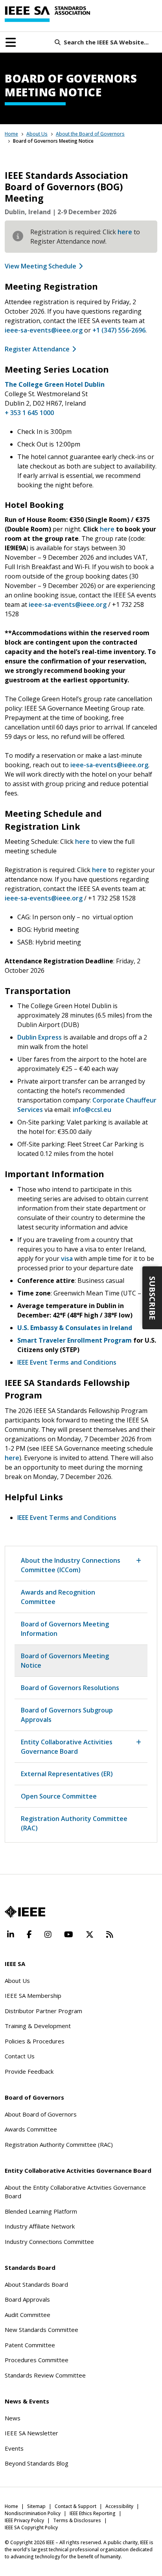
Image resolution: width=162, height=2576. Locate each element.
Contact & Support (75, 2506)
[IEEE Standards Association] (47, 14)
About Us (37, 134)
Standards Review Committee (45, 2375)
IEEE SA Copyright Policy (31, 2527)
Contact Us (20, 2056)
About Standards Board (36, 2284)
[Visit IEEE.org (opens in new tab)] (25, 1912)
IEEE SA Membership (33, 1995)
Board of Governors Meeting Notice (65, 1661)
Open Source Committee (59, 1796)
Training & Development (38, 2026)
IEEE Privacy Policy (24, 2520)
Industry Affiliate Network (40, 2226)
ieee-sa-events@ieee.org (44, 330)
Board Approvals (27, 2299)
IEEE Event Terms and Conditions (67, 1362)
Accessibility (119, 2506)
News (13, 2418)
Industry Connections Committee (49, 2242)
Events (14, 2448)
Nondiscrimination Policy (33, 2513)
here (125, 232)
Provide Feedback (29, 2071)
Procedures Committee (37, 2360)
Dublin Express (40, 1037)
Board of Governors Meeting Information (65, 1629)
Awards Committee (31, 2129)
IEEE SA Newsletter (31, 2433)
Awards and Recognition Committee (58, 1597)
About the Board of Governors (90, 134)
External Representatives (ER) (67, 1774)
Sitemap (36, 2506)
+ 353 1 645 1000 (29, 413)
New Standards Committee (41, 2330)
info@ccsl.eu (92, 1110)
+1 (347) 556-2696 (119, 330)
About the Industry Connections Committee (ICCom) (71, 1565)
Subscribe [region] (152, 1298)
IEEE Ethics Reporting (93, 2513)
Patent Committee (30, 2345)
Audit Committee (28, 2315)
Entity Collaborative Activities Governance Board (67, 1747)
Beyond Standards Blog (37, 2463)
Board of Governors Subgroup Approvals (67, 1715)
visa (67, 1259)
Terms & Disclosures (77, 2520)
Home (11, 134)
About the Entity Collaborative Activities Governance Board (75, 2192)
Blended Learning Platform (41, 2211)
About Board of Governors (41, 2114)
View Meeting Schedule (40, 266)
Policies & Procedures (35, 2041)
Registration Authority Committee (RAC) (74, 1823)
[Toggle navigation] (11, 42)
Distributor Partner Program (43, 2011)
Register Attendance (37, 349)
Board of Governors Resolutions (70, 1688)
